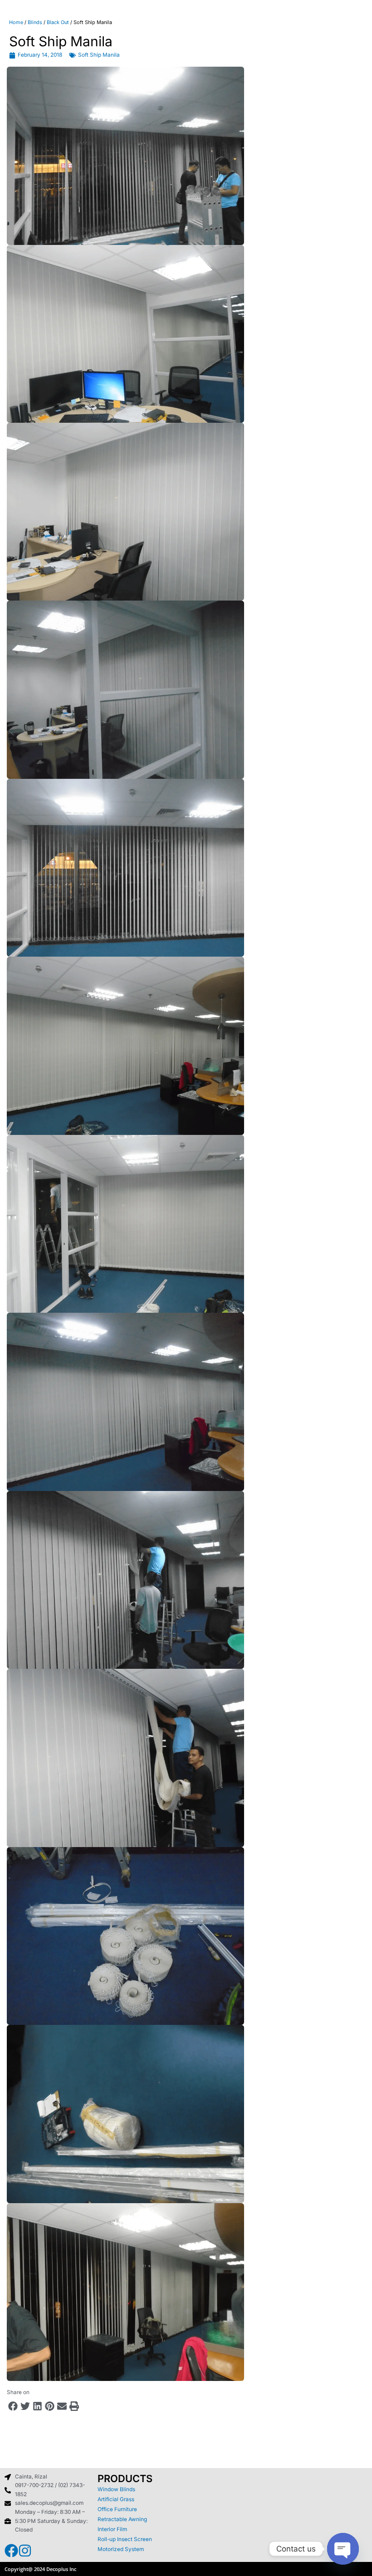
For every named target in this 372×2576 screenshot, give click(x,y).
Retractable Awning (122, 2519)
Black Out (58, 22)
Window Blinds (116, 2489)
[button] (13, 2406)
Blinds (35, 22)
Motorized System (121, 2549)
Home (16, 22)
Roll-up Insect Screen (125, 2539)
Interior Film (112, 2529)
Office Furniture (117, 2509)
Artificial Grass (116, 2499)
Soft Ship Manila (99, 55)
